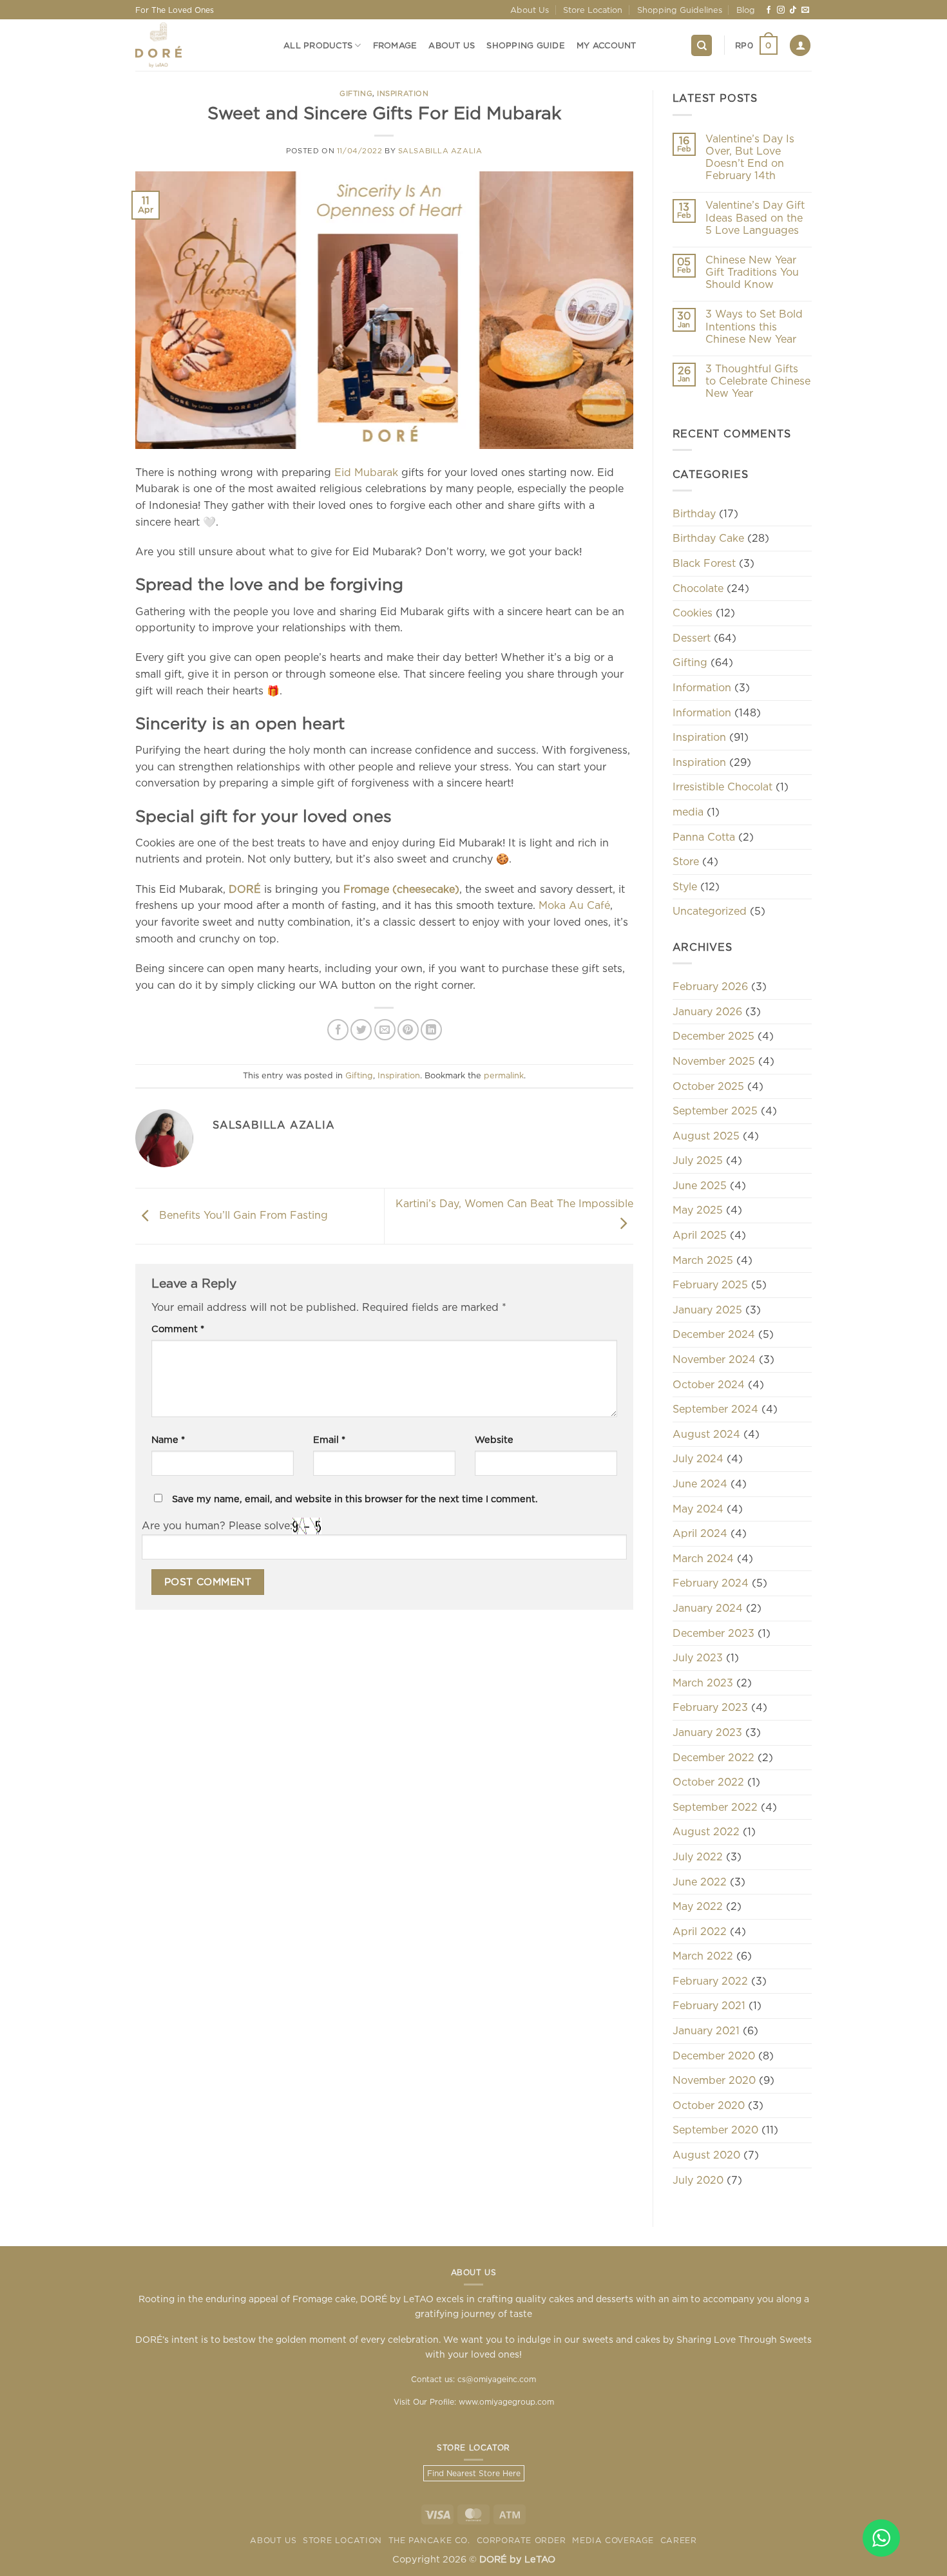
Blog (746, 10)
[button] (756, 46)
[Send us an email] (805, 10)
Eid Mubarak (366, 472)
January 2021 (706, 2030)
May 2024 (698, 1509)
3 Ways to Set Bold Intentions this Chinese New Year (754, 326)
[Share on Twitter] (361, 1030)
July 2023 (698, 1657)
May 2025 (698, 1210)
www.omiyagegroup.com (506, 2402)
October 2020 (709, 2105)
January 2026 (707, 1011)
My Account (607, 45)
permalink (504, 1075)
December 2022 (713, 1757)
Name (168, 1439)
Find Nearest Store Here (474, 2473)
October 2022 (708, 1782)
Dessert (692, 638)
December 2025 (713, 1036)
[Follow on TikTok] (793, 10)
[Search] (702, 45)
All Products (318, 45)
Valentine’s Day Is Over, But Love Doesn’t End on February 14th (750, 157)
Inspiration (403, 93)
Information (702, 687)
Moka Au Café (574, 905)
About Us (530, 10)
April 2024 (700, 1533)
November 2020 (714, 2080)
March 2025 (703, 1260)
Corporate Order (521, 2540)
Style (685, 886)
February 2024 (711, 1583)
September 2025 (715, 1111)
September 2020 (715, 2130)
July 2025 (698, 1160)
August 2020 (706, 2155)
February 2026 (710, 986)
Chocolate (698, 588)
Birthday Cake (708, 538)
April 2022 (700, 1931)
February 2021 (709, 2005)
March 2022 (703, 1956)
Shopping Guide (526, 45)
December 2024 (714, 1334)
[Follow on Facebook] (769, 10)
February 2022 (710, 1981)
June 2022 (700, 1882)
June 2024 (700, 1484)
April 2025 (700, 1235)
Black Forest (704, 563)
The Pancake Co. (429, 2540)
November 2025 (714, 1061)
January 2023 (707, 1732)
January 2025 (707, 1310)
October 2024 (709, 1384)
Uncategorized (710, 911)
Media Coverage (613, 2540)
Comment (178, 1329)
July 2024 (698, 1458)
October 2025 (708, 1086)
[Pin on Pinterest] (408, 1030)
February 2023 (710, 1707)
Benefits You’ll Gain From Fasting (242, 1215)
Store (686, 861)
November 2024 (714, 1359)
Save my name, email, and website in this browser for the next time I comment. (355, 1499)
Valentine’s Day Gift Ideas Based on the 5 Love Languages (755, 217)
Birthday (694, 513)
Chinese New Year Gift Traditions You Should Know (752, 272)
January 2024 (708, 1608)
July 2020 (698, 2180)
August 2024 (706, 1434)
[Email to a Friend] (385, 1030)
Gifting (356, 93)
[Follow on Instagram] (781, 10)
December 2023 (713, 1633)
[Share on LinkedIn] (431, 1030)
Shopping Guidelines (680, 10)
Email (329, 1439)
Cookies (693, 613)
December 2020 (714, 2056)
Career (679, 2540)
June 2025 (700, 1185)
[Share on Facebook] (338, 1030)
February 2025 (710, 1284)
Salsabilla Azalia (440, 151)
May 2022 (698, 1906)
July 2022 (698, 1856)
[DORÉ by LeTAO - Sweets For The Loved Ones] (200, 45)
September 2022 (715, 1807)
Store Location (593, 10)
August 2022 (706, 1831)
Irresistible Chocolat (722, 787)
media (688, 812)
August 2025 (706, 1136)
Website (494, 1439)
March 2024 (703, 1558)
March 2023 (703, 1683)
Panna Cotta (704, 837)
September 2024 (715, 1409)
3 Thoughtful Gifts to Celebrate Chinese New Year (758, 381)
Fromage (395, 45)
